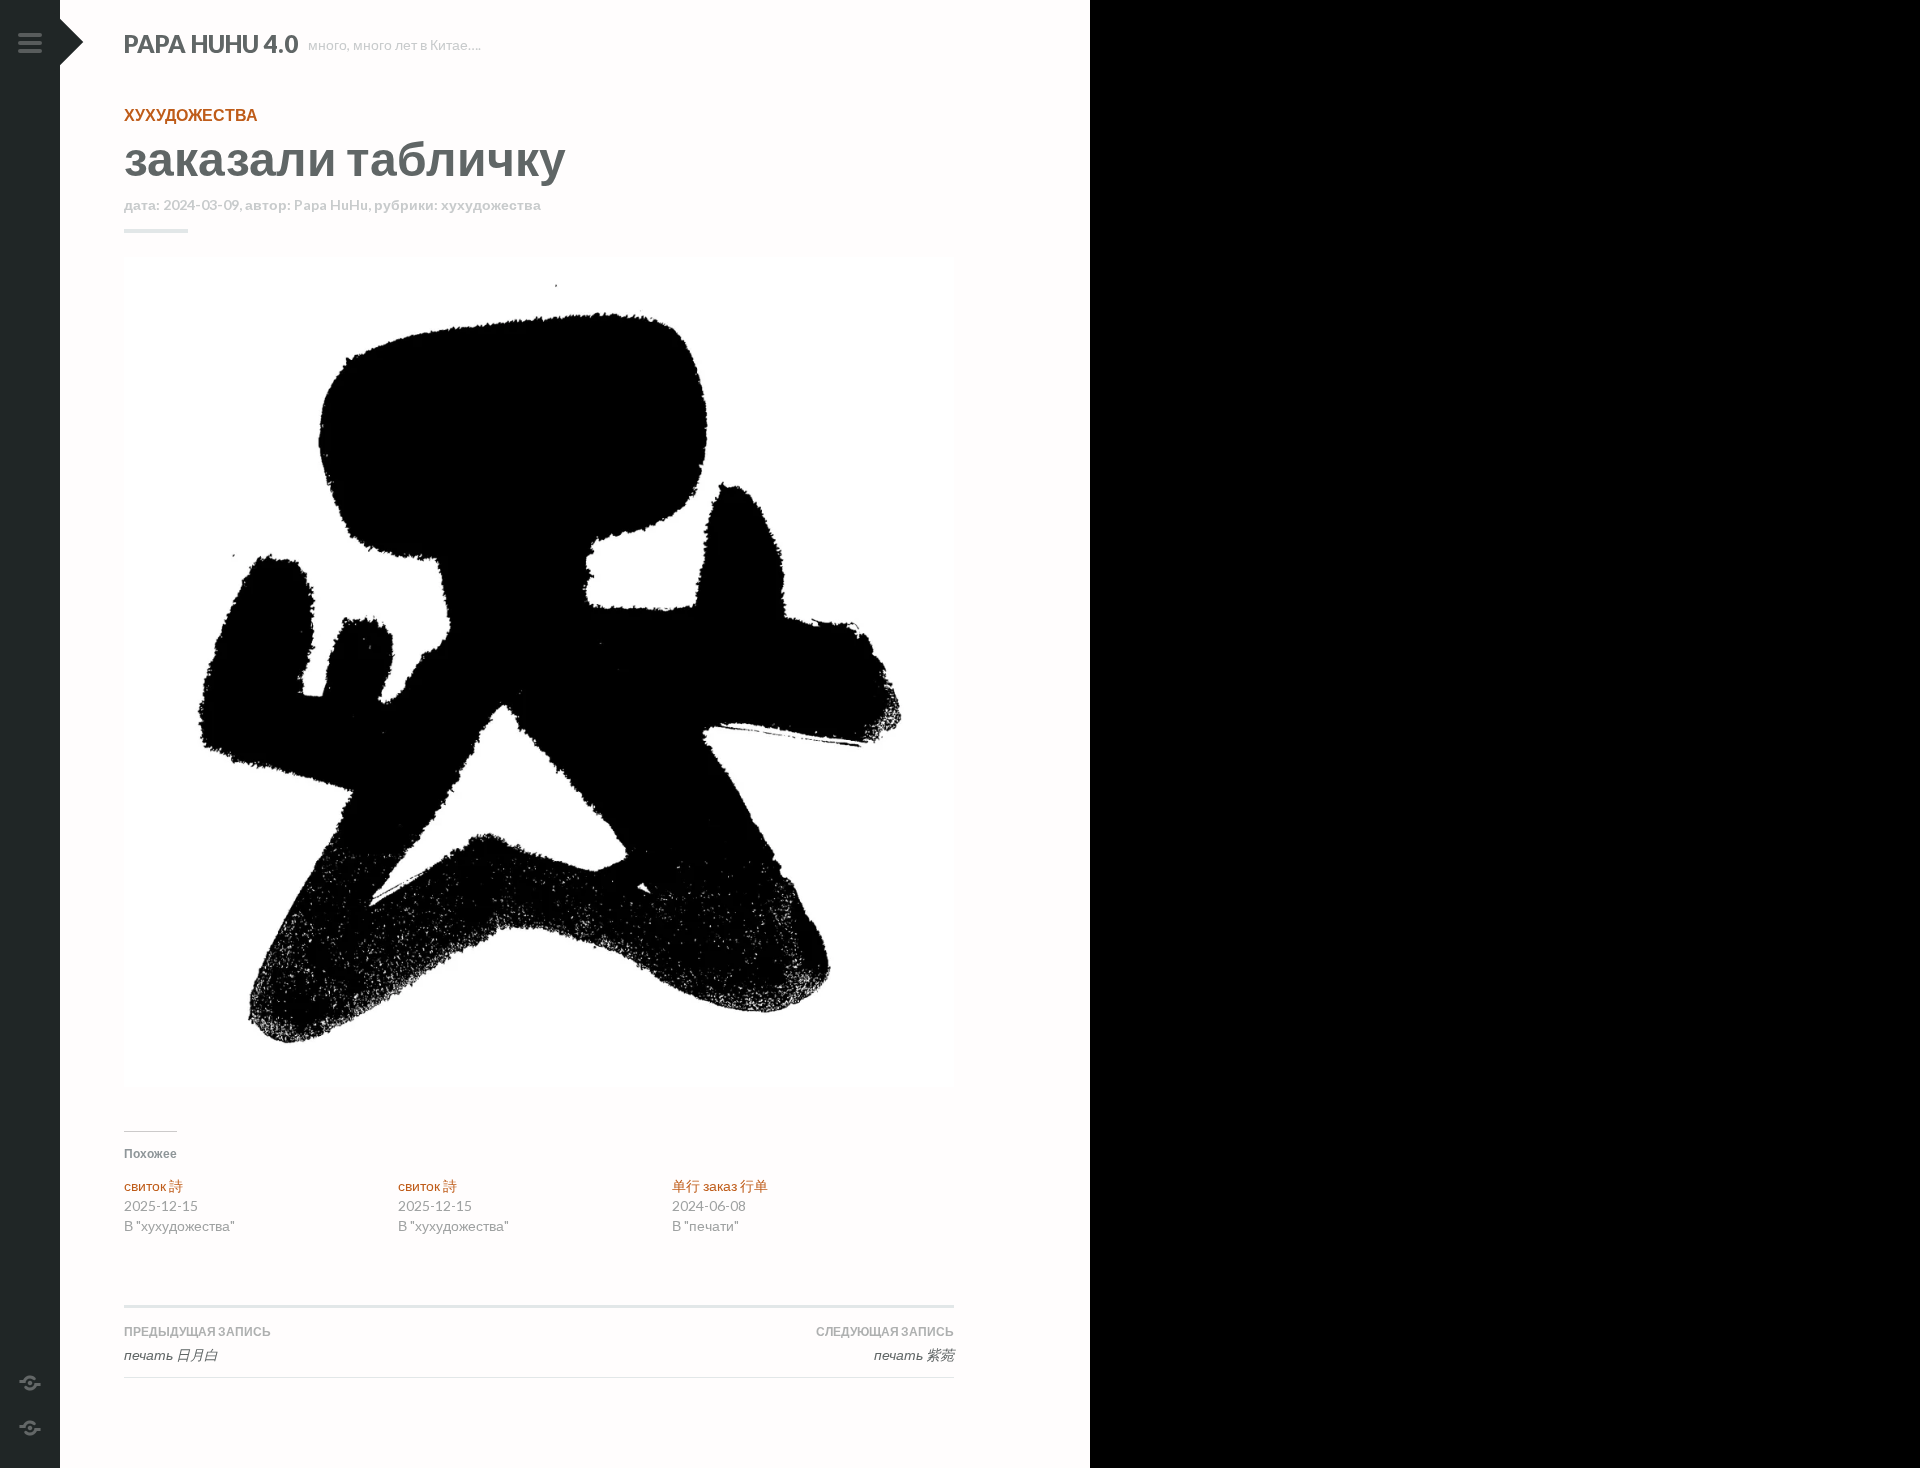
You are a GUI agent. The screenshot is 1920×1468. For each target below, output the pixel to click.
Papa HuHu (331, 204)
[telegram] (30, 1380)
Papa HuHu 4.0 (211, 43)
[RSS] (30, 1425)
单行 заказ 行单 (720, 1185)
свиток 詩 (153, 1185)
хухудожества (191, 114)
